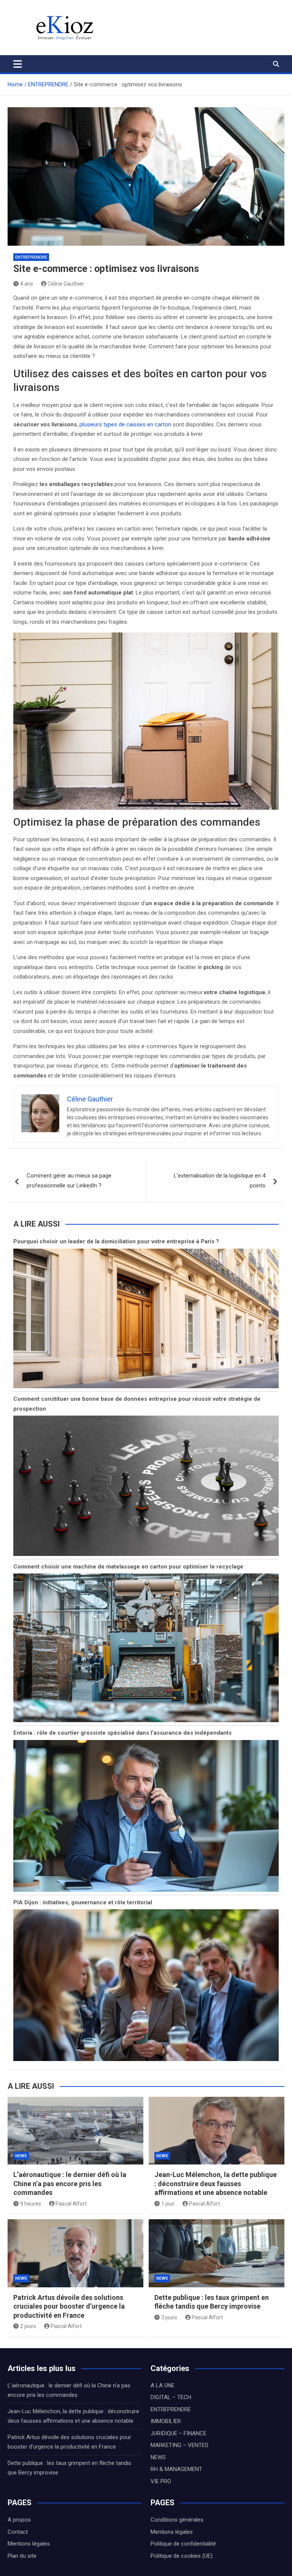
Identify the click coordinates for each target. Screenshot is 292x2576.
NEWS (21, 2156)
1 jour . (169, 2204)
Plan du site (22, 2556)
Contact (18, 2532)
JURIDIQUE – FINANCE (179, 2433)
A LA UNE (163, 2385)
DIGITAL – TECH (171, 2397)
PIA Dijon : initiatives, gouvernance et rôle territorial (83, 1902)
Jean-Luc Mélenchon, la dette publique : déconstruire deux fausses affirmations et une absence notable (216, 2183)
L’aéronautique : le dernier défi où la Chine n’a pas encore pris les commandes (70, 2183)
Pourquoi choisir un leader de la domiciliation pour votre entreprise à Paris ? (116, 1241)
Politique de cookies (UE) (182, 2556)
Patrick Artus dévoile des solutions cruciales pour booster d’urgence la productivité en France (69, 2306)
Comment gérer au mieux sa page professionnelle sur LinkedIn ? (69, 1181)
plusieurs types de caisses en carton (125, 424)
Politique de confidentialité (183, 2544)
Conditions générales (177, 2520)
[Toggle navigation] (18, 64)
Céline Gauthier (66, 284)
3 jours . (170, 2317)
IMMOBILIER (166, 2421)
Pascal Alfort (71, 2204)
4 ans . (28, 284)
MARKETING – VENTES (179, 2445)
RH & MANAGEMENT (176, 2469)
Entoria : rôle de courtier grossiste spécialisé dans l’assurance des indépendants (122, 1733)
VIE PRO (161, 2481)
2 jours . (29, 2326)
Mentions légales (29, 2544)
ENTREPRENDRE (31, 257)
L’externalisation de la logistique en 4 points (220, 1181)
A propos (19, 2520)
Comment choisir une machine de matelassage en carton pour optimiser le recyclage (128, 1567)
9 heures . (32, 2204)
